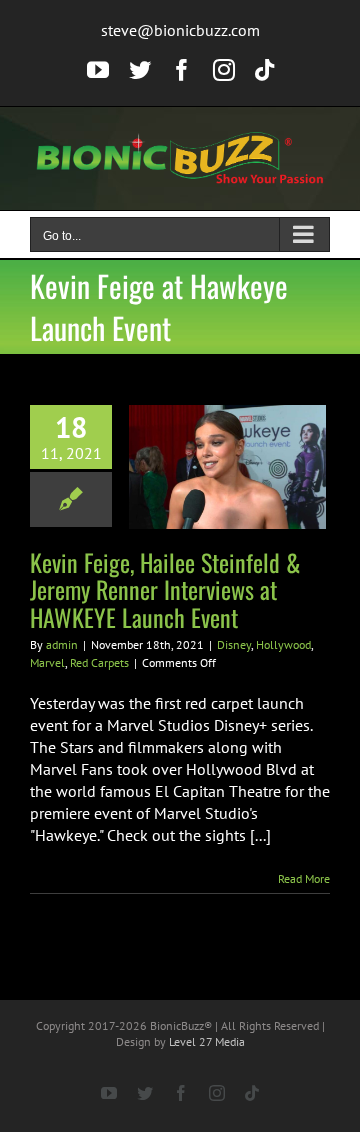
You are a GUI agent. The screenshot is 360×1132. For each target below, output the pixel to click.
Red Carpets (99, 662)
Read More (304, 878)
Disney (234, 644)
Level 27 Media (207, 1041)
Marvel (47, 662)
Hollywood (283, 644)
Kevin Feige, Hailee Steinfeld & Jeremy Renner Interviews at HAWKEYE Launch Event (165, 589)
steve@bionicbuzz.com (180, 30)
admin (62, 644)
